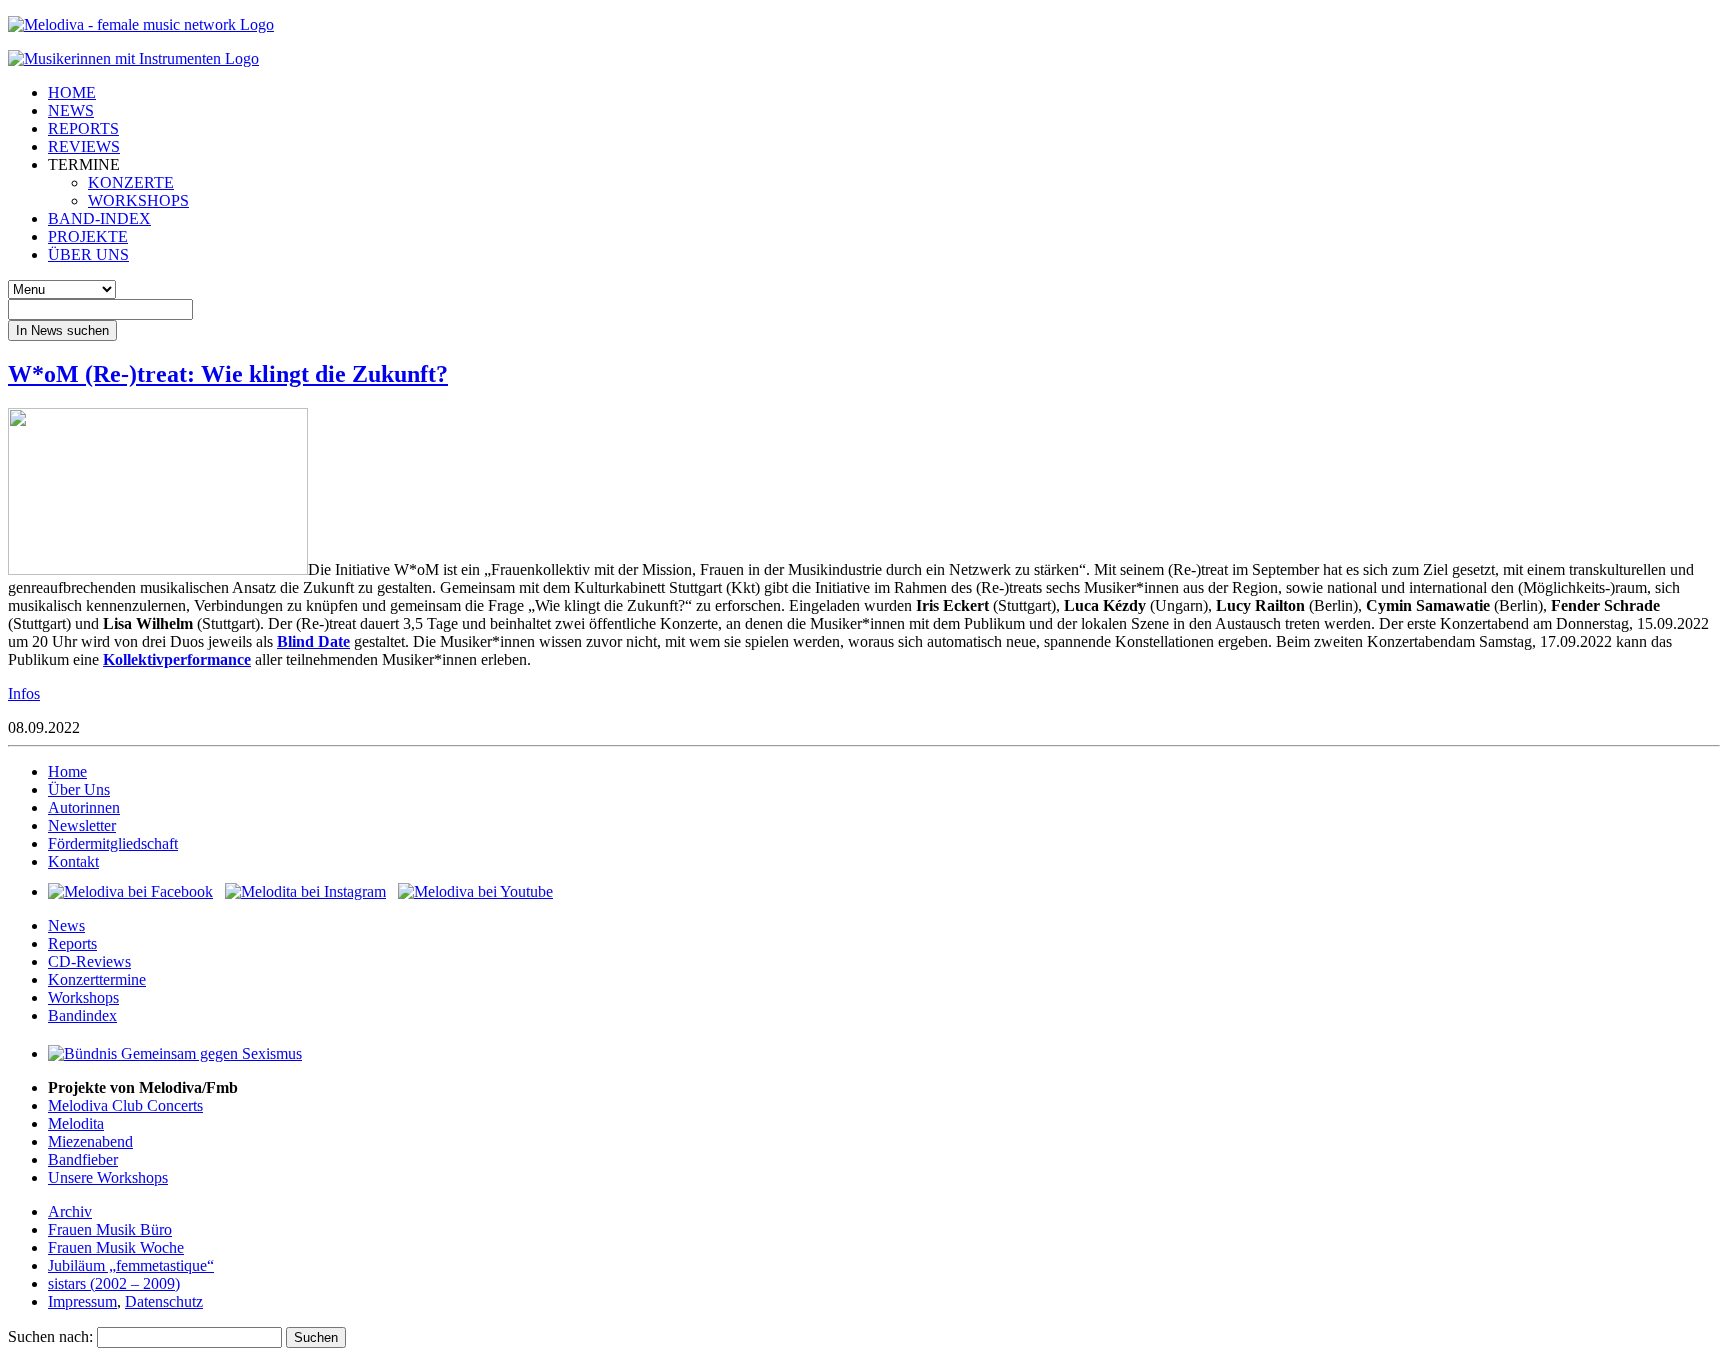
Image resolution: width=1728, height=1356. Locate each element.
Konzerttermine (97, 979)
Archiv (70, 1211)
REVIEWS (84, 146)
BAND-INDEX (99, 218)
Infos (24, 693)
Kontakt (73, 861)
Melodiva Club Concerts (125, 1105)
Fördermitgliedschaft (113, 843)
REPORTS (83, 128)
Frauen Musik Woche (116, 1247)
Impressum (82, 1301)
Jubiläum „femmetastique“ (131, 1265)
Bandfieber (83, 1159)
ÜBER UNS (88, 254)
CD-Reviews (89, 961)
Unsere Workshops (108, 1177)
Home (67, 771)
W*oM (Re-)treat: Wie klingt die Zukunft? (228, 374)
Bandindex (82, 1015)
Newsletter (82, 825)
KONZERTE (131, 182)
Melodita (76, 1123)
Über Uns (79, 789)
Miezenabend (90, 1141)
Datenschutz (164, 1301)
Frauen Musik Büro (110, 1229)
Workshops (83, 997)
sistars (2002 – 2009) (114, 1283)
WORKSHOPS (138, 200)
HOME (72, 92)
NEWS (71, 110)
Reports (72, 943)
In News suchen (62, 330)
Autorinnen (84, 807)
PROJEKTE (88, 236)
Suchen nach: (50, 1336)
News (66, 925)
